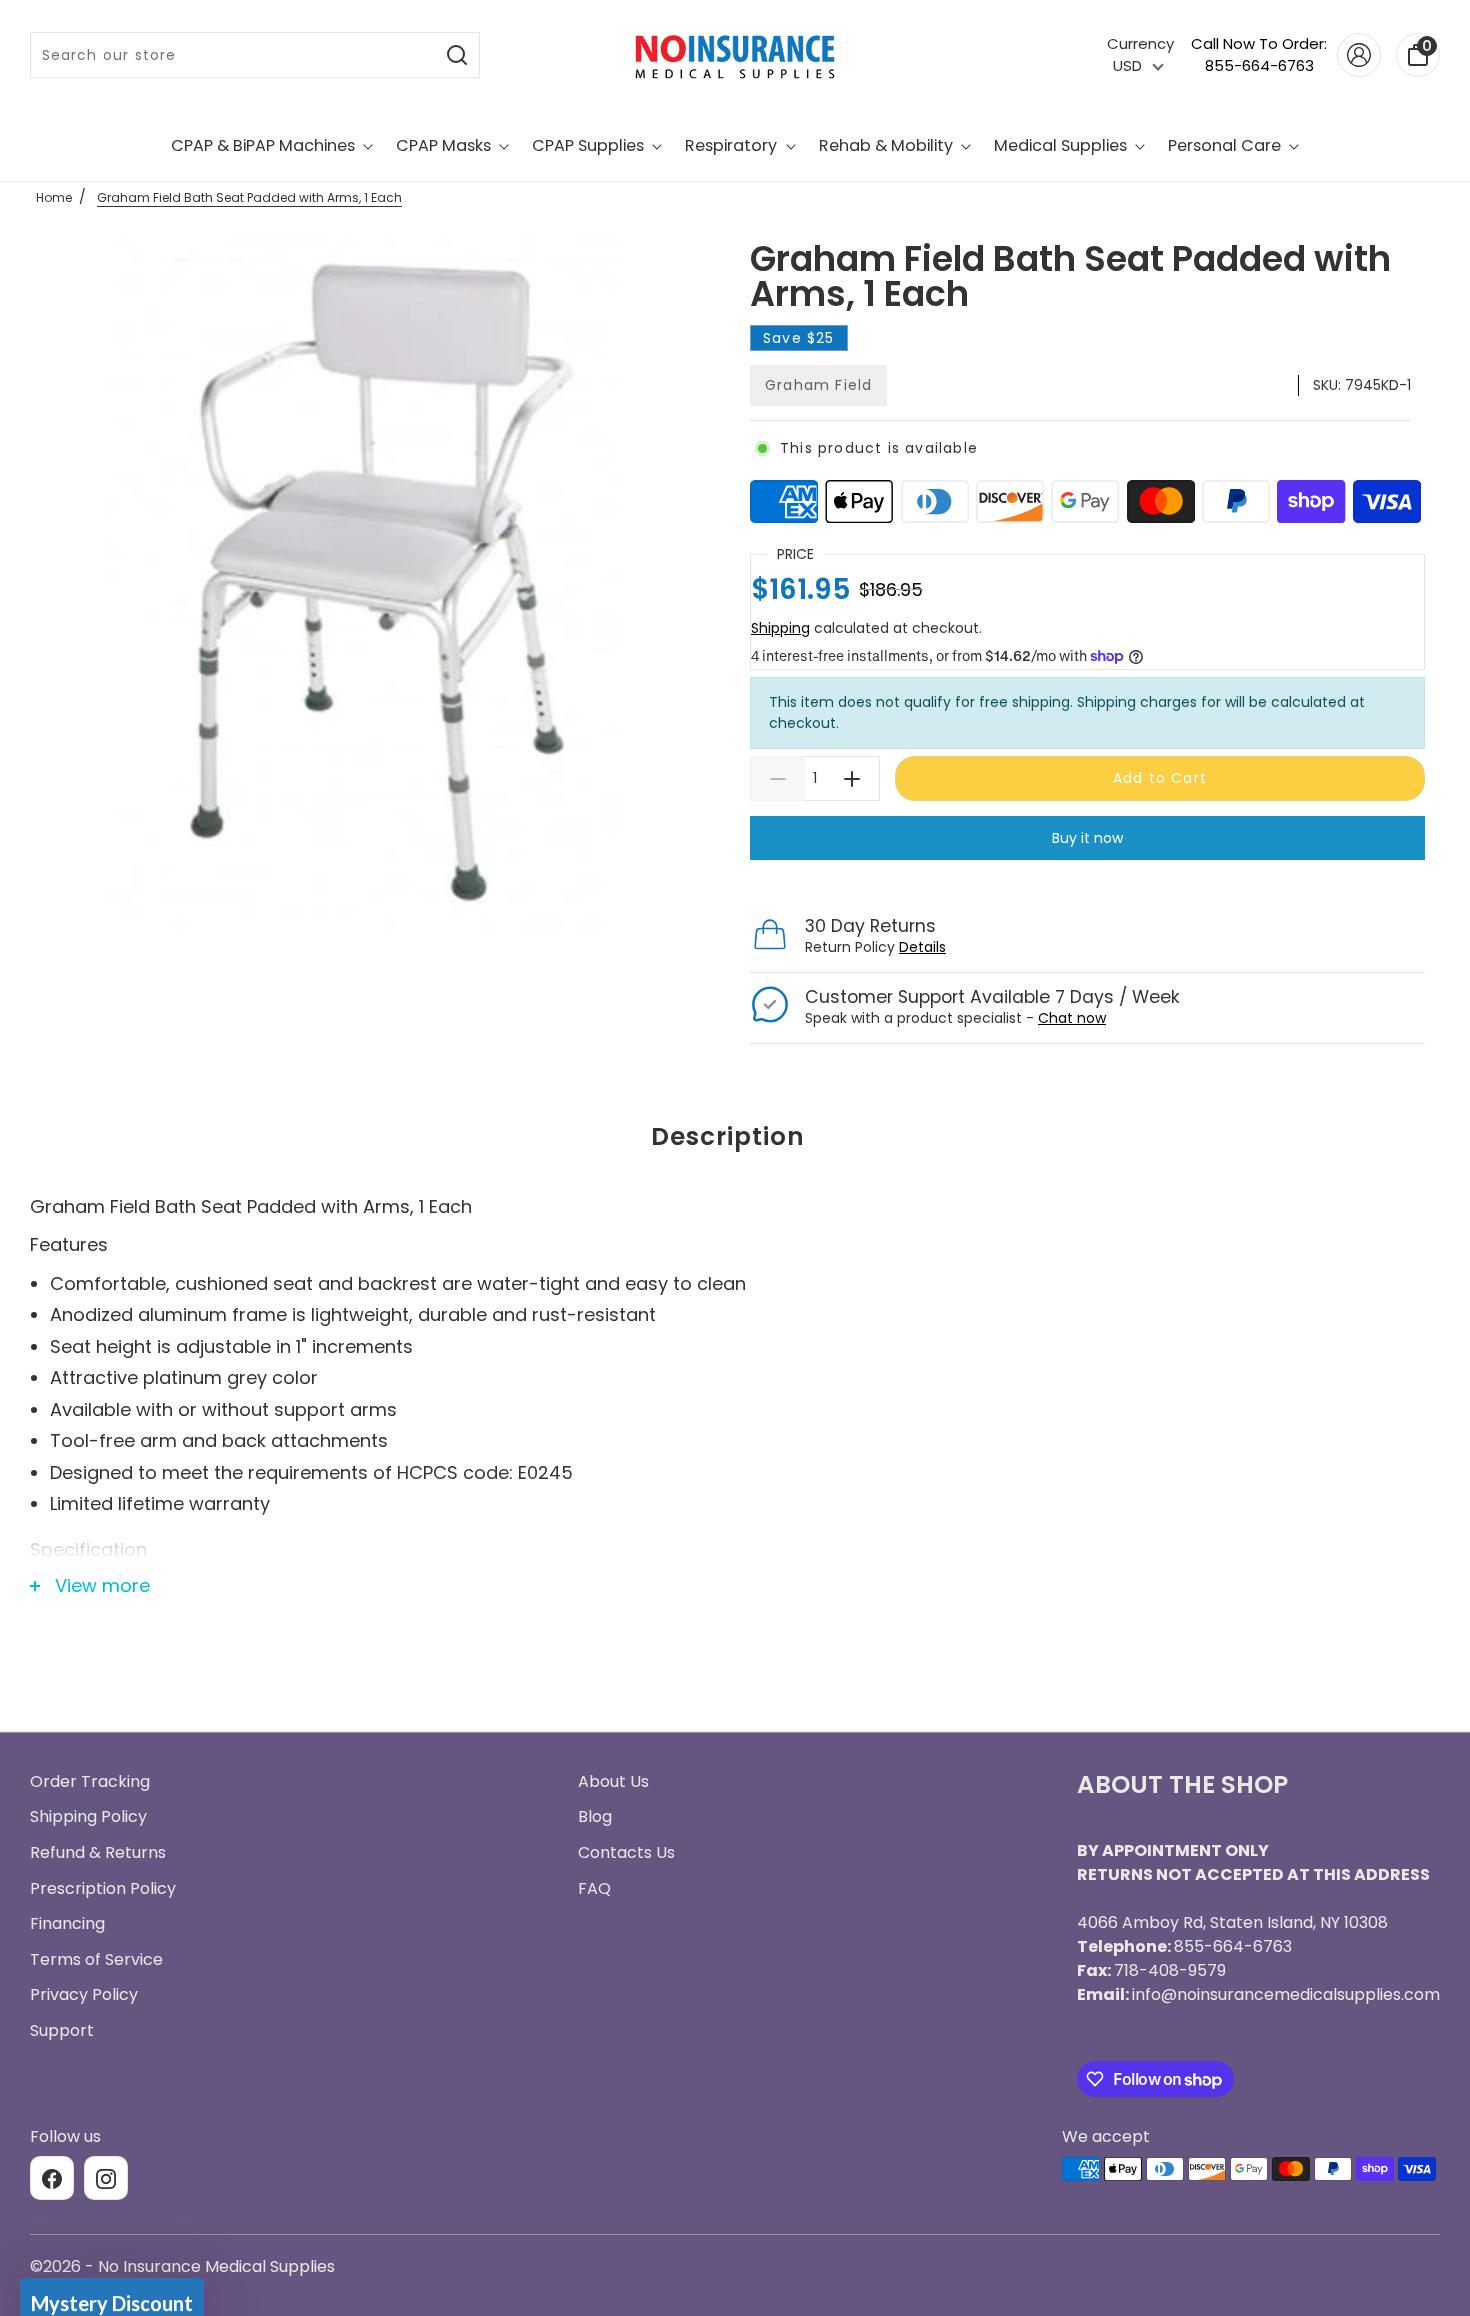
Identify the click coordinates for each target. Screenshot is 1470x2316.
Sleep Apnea (735, 1179)
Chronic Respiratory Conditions (735, 1327)
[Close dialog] (934, 863)
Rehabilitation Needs (735, 1401)
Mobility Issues (735, 1253)
